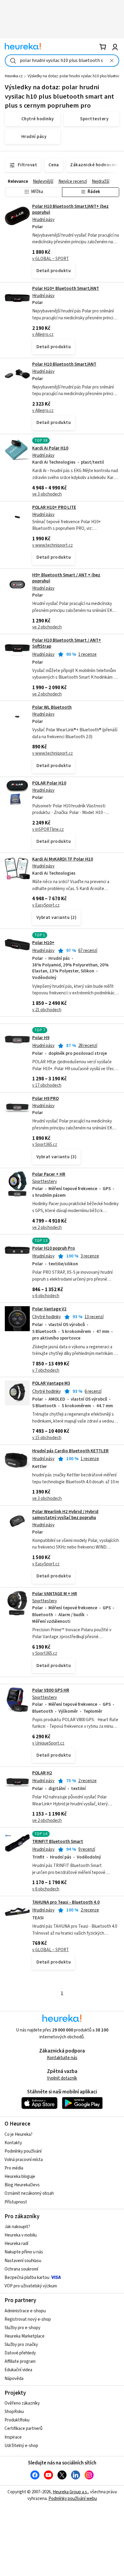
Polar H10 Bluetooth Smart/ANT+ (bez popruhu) (70, 209)
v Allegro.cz (43, 335)
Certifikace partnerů (23, 2429)
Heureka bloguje (20, 2177)
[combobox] (62, 61)
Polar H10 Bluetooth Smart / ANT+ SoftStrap (67, 643)
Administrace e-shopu (25, 2311)
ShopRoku (14, 2412)
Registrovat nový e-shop (28, 2319)
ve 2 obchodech (47, 627)
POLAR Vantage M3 (51, 1383)
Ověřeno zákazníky (22, 2403)
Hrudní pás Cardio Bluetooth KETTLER (70, 1451)
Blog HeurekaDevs (22, 2185)
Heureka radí (16, 2244)
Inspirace (13, 2437)
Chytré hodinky (46, 1317)
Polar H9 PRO (45, 1099)
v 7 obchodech (46, 1370)
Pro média (14, 2168)
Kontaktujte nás (62, 2058)
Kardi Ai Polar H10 (50, 448)
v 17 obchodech (47, 1085)
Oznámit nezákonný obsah (29, 2193)
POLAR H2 (42, 1773)
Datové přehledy (20, 2353)
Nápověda (14, 2379)
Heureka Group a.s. (70, 2492)
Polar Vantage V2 (49, 1309)
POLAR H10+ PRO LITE (54, 507)
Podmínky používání (23, 2151)
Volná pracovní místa (24, 2160)
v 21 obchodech (47, 1010)
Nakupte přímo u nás (24, 2252)
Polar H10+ (43, 943)
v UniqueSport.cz (48, 1743)
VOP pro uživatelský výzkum (31, 2286)
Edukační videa (18, 2370)
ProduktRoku (17, 2420)
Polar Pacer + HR (49, 1174)
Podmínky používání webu (73, 2499)
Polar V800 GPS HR (51, 1690)
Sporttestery (45, 1182)
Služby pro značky (21, 2345)
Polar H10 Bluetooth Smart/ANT (64, 364)
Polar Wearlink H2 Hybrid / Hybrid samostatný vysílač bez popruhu (65, 1515)
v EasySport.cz (46, 905)
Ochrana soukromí (21, 2269)
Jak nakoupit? (17, 2227)
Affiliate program (20, 2361)
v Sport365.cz (45, 1145)
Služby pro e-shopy (22, 2328)
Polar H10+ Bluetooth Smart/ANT (66, 289)
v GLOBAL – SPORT (51, 259)
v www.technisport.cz (53, 545)
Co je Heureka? (19, 2134)
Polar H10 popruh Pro (54, 1248)
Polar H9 (41, 1038)
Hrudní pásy (43, 220)
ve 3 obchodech (47, 494)
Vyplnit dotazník (62, 2078)
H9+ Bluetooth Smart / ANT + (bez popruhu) (66, 578)
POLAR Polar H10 (49, 783)
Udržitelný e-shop (21, 2446)
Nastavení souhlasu (23, 2261)
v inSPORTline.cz (48, 829)
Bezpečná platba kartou (27, 2278)
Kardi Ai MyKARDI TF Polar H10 (63, 859)
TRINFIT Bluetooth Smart (58, 1842)
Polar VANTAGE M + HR (55, 1594)
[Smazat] (112, 61)
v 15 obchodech (47, 1438)
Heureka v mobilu (21, 2235)
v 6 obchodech (46, 1296)
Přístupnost (16, 2202)
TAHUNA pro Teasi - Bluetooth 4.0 (66, 1902)
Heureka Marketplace (25, 2336)
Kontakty (13, 2143)
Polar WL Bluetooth (52, 707)
